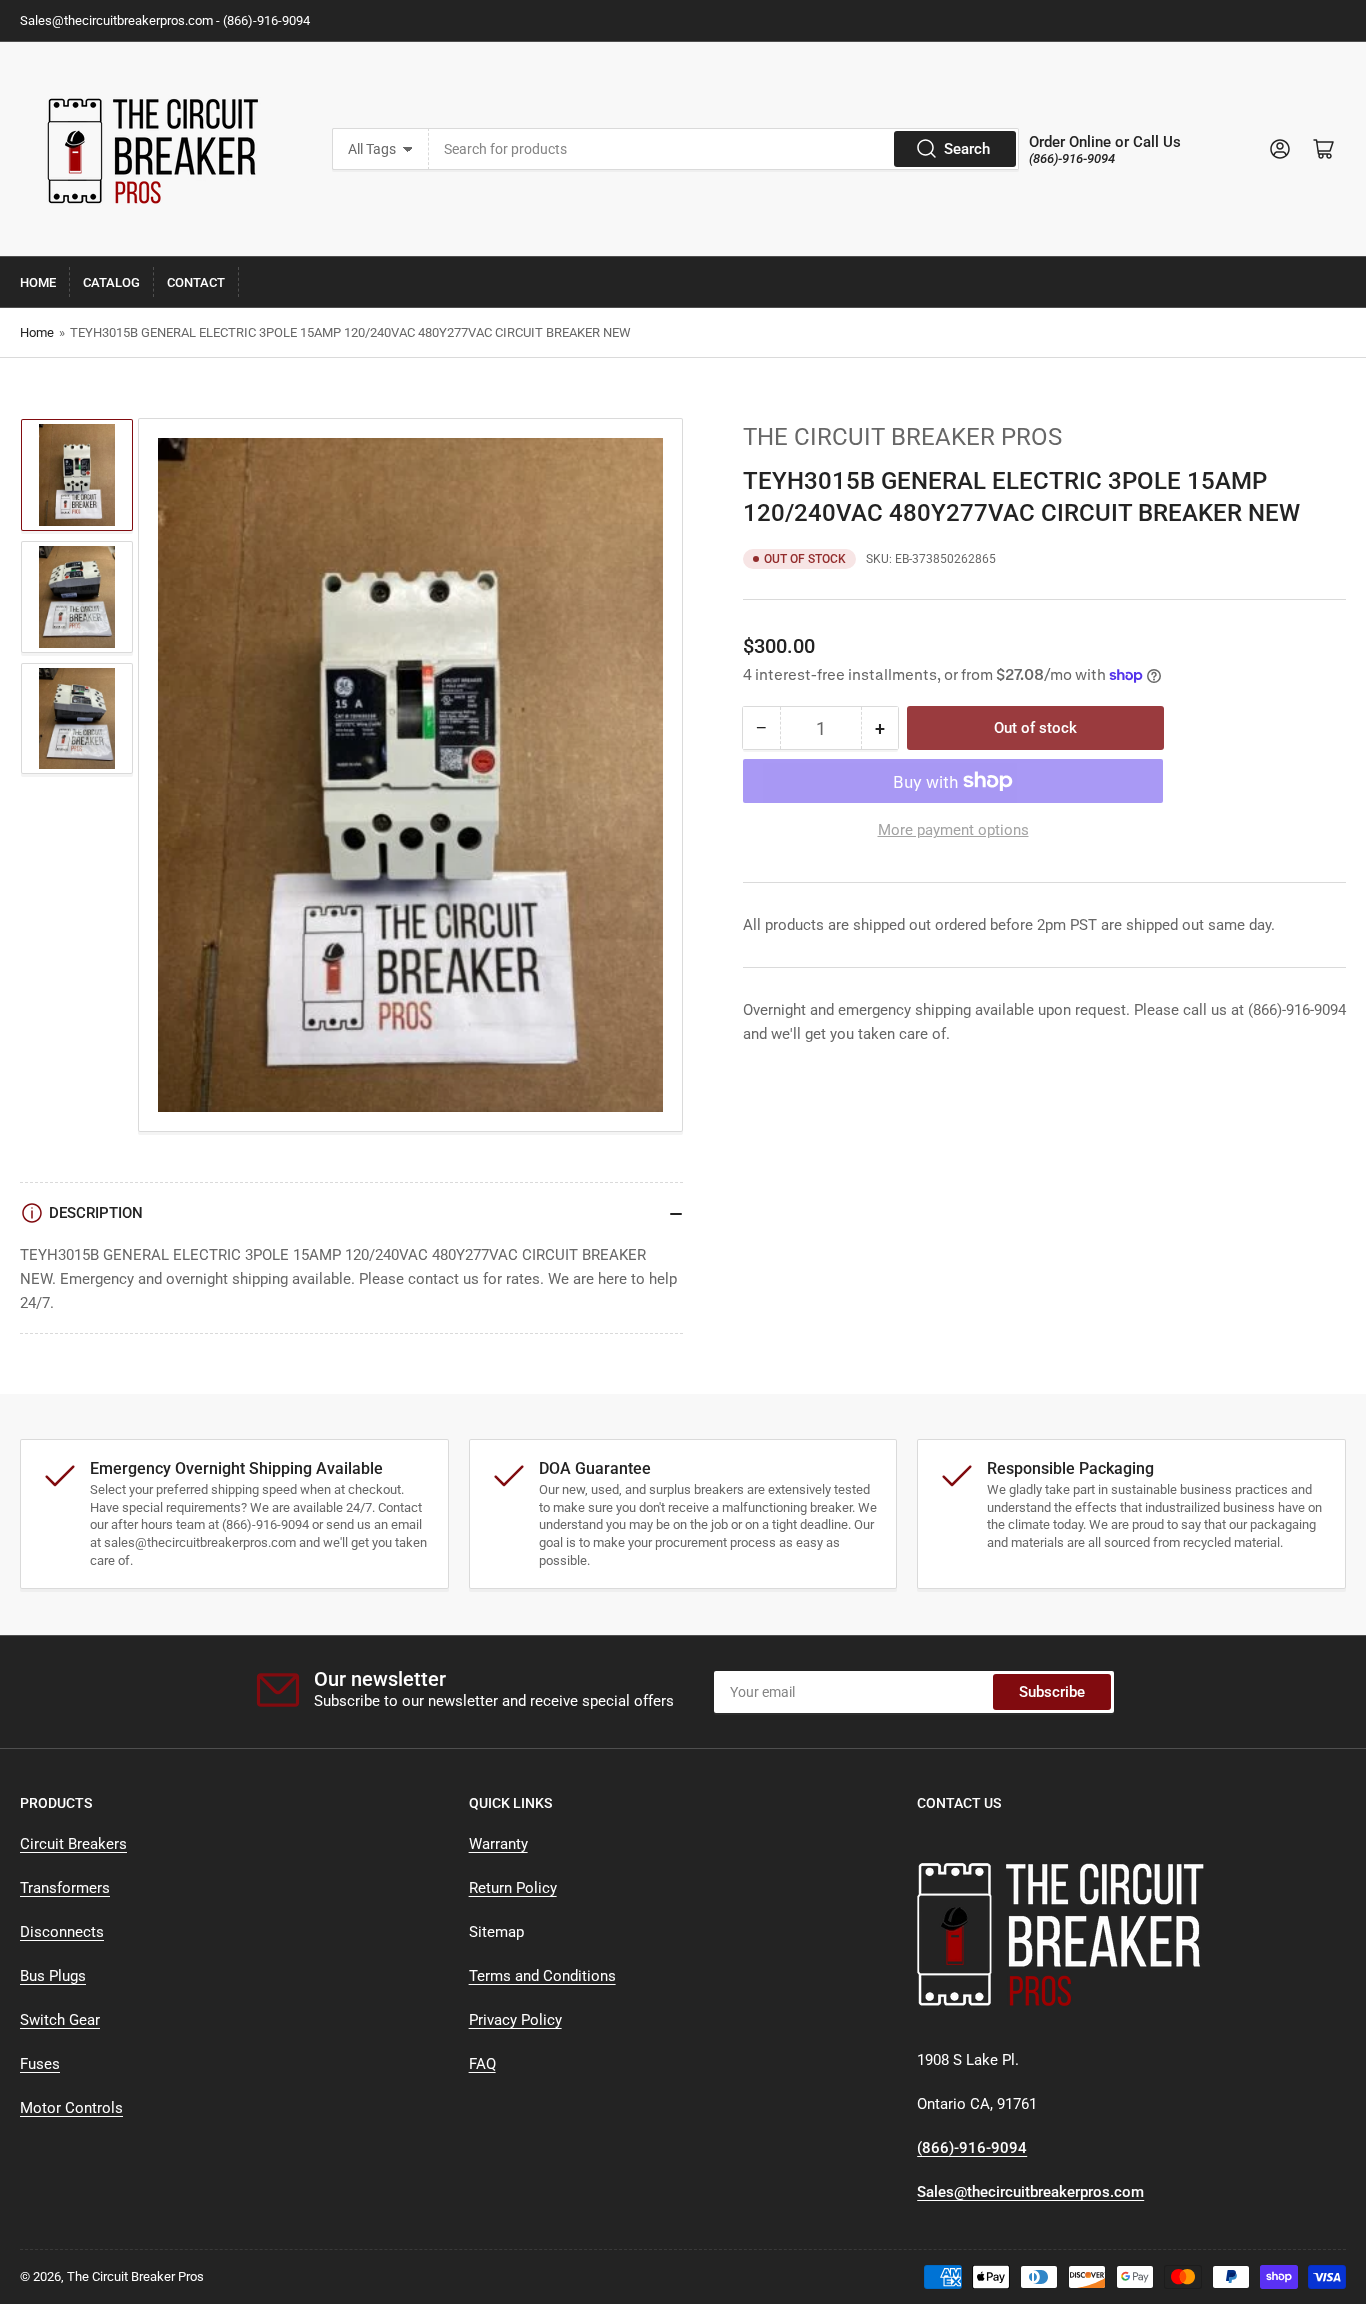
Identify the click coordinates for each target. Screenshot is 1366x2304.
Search (967, 149)
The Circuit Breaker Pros (902, 437)
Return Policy (513, 1888)
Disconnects (62, 1932)
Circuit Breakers (73, 1844)
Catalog (111, 282)
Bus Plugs (53, 1976)
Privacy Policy (515, 2020)
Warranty (498, 1844)
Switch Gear (60, 2020)
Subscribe (1052, 1692)
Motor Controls (71, 2108)
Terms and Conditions (542, 1976)
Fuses (40, 2064)
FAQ (482, 2064)
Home (38, 282)
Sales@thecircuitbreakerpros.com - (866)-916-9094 (165, 20)
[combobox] (724, 149)
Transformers (65, 1888)
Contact (196, 282)
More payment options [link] (953, 830)
